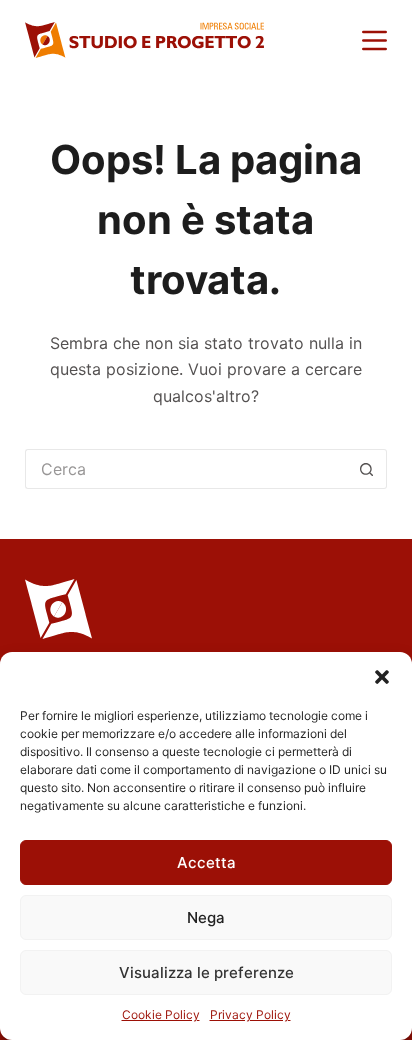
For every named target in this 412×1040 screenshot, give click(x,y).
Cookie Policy (161, 1014)
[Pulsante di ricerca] (367, 469)
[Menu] (374, 40)
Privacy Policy (250, 1014)
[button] (382, 677)
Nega (206, 917)
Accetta (206, 862)
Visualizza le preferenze (206, 972)
